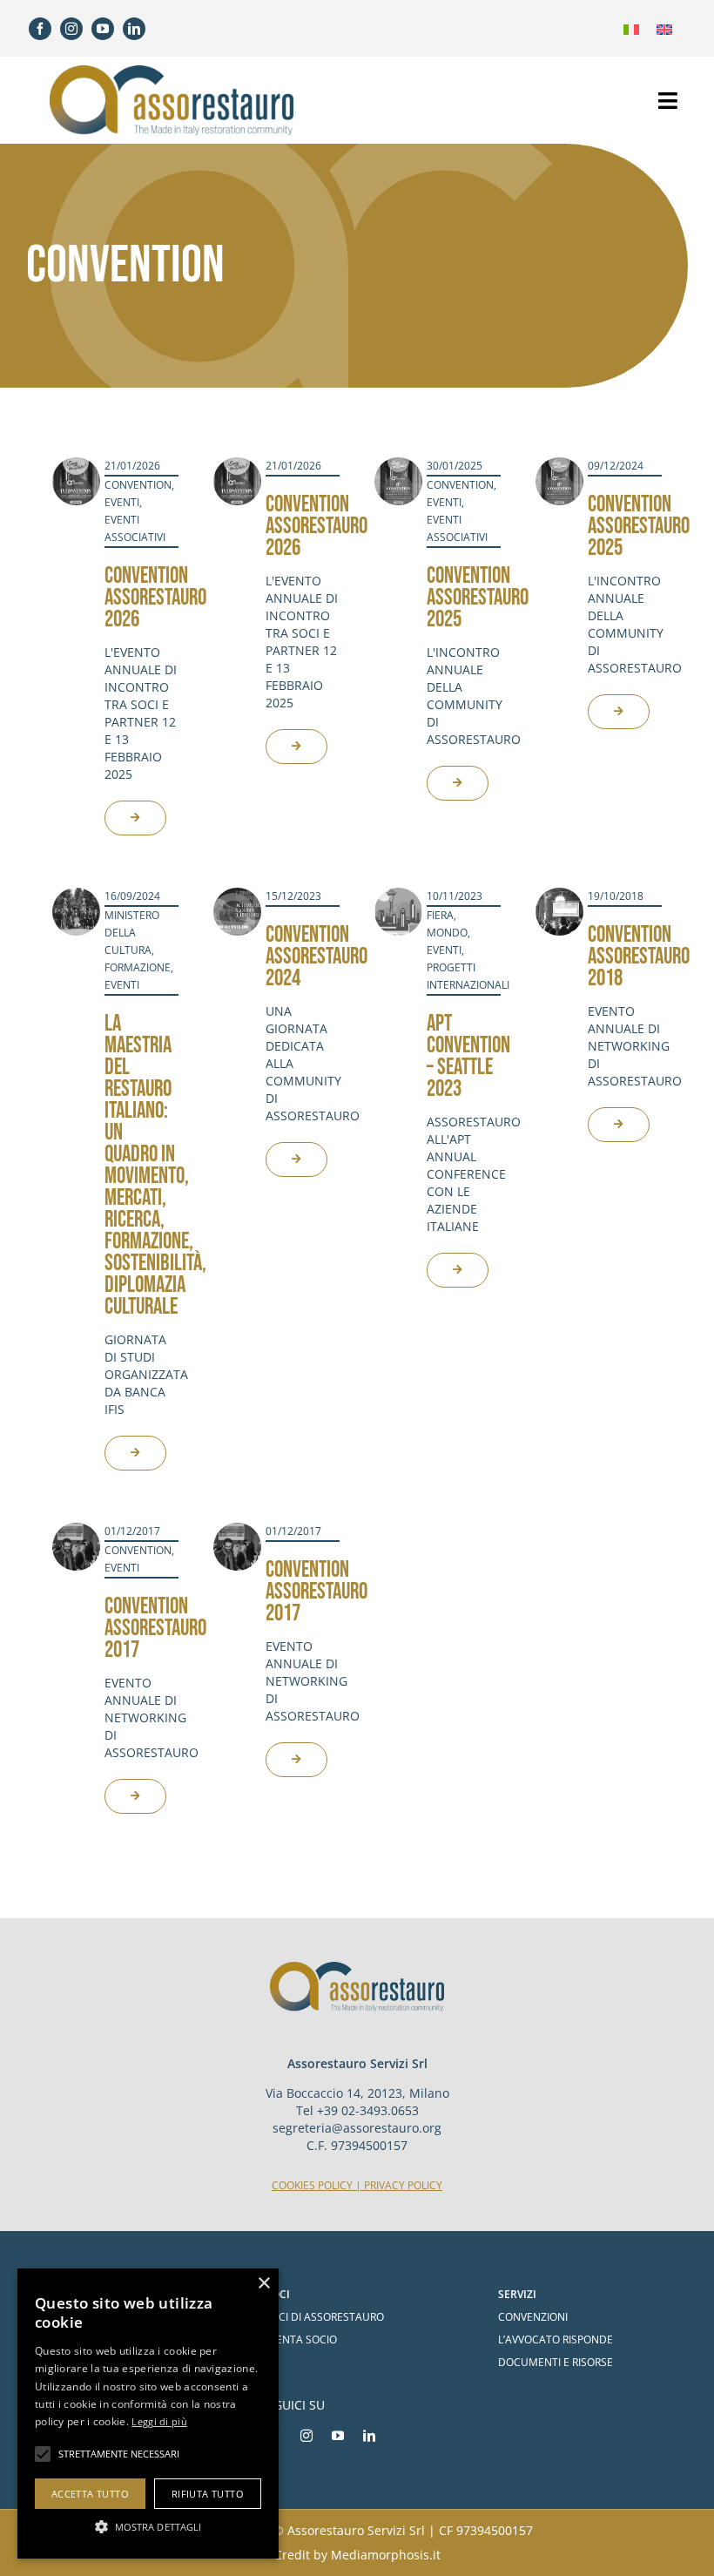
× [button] (263, 2284)
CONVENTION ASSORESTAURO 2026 (155, 598)
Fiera (440, 915)
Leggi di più (159, 2421)
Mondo (447, 933)
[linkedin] (134, 29)
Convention (138, 485)
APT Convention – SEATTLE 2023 (468, 1057)
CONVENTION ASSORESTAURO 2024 (317, 957)
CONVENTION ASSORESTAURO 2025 (639, 527)
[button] (148, 2527)
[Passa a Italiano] (631, 28)
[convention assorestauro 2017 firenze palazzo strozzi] (76, 1531)
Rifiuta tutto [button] (208, 2494)
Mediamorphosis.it (386, 2555)
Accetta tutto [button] (90, 2494)
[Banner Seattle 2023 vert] (398, 896)
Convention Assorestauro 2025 (478, 598)
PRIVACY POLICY (403, 2185)
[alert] (148, 2414)
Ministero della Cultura (132, 933)
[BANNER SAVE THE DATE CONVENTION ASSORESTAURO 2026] (76, 465)
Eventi (122, 502)
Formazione (138, 967)
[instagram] (71, 29)
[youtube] (103, 29)
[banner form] (398, 465)
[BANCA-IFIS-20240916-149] (76, 896)
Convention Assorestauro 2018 (639, 957)
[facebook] (40, 29)
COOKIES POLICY (312, 2185)
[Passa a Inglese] (664, 28)
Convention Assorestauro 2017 (155, 1629)
